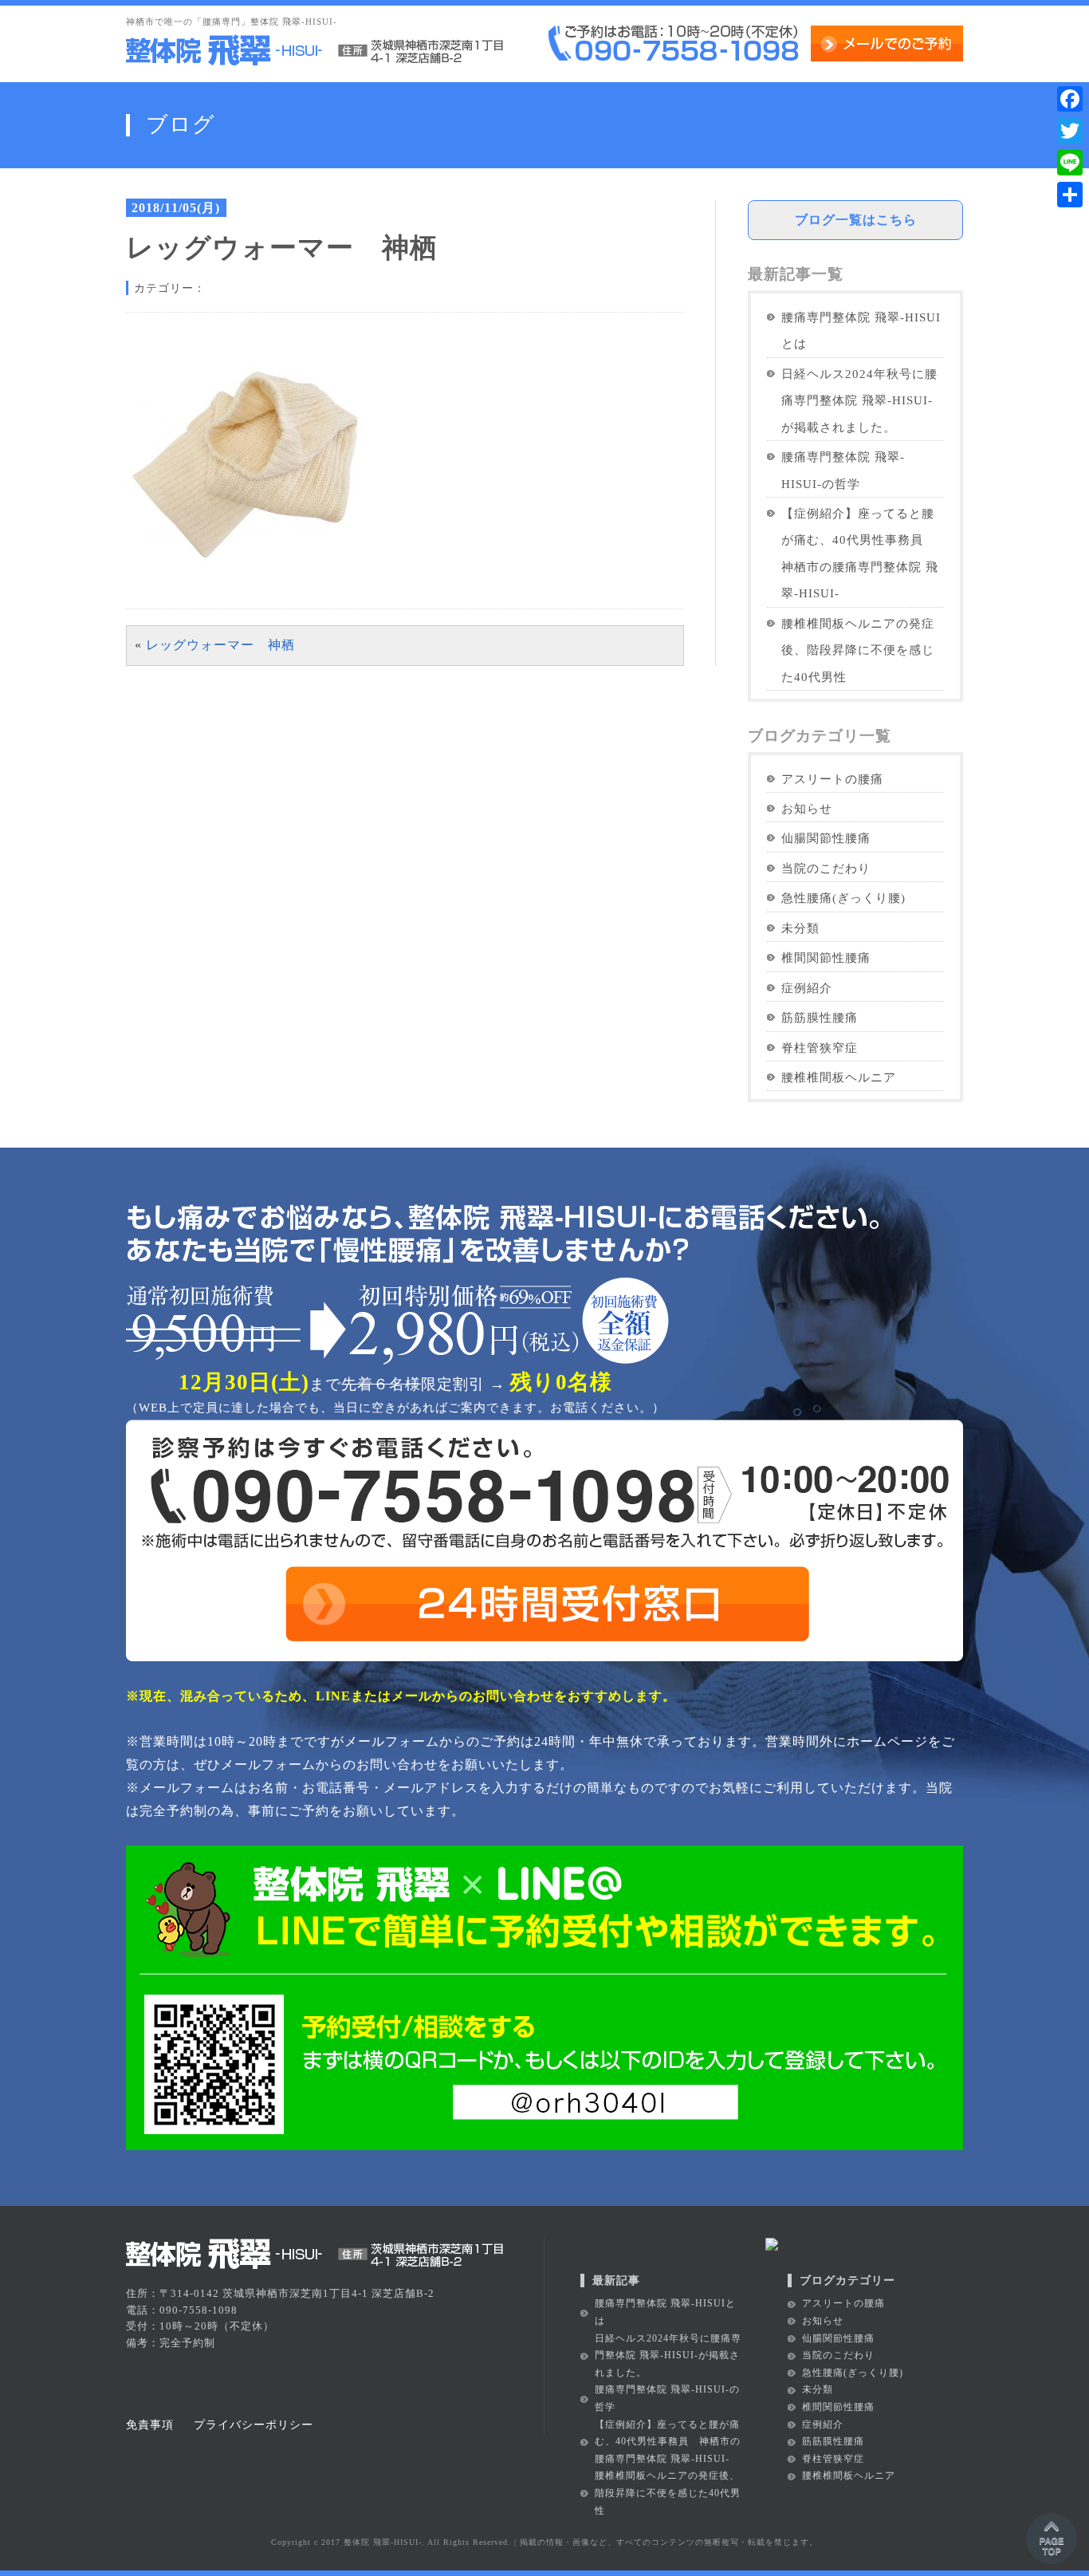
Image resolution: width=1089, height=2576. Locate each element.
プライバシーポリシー (254, 2424)
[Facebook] (1070, 99)
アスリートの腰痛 (832, 779)
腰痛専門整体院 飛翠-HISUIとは (861, 330)
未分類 (800, 928)
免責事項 (150, 2424)
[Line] (1070, 163)
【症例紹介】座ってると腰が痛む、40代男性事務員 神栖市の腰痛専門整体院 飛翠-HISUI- (860, 553)
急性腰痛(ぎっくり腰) (843, 898)
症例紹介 (807, 988)
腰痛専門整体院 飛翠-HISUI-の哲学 (843, 470)
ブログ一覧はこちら (856, 220)
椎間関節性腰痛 (826, 957)
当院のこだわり (826, 868)
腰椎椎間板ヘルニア (839, 1077)
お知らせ (807, 808)
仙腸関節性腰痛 (826, 838)
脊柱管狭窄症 (820, 1048)
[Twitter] (1070, 131)
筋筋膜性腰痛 (820, 1017)
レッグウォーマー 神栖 (220, 645)
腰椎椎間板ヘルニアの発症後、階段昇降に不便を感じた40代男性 (858, 650)
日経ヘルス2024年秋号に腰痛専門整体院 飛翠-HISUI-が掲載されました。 (859, 400)
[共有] (1070, 195)
